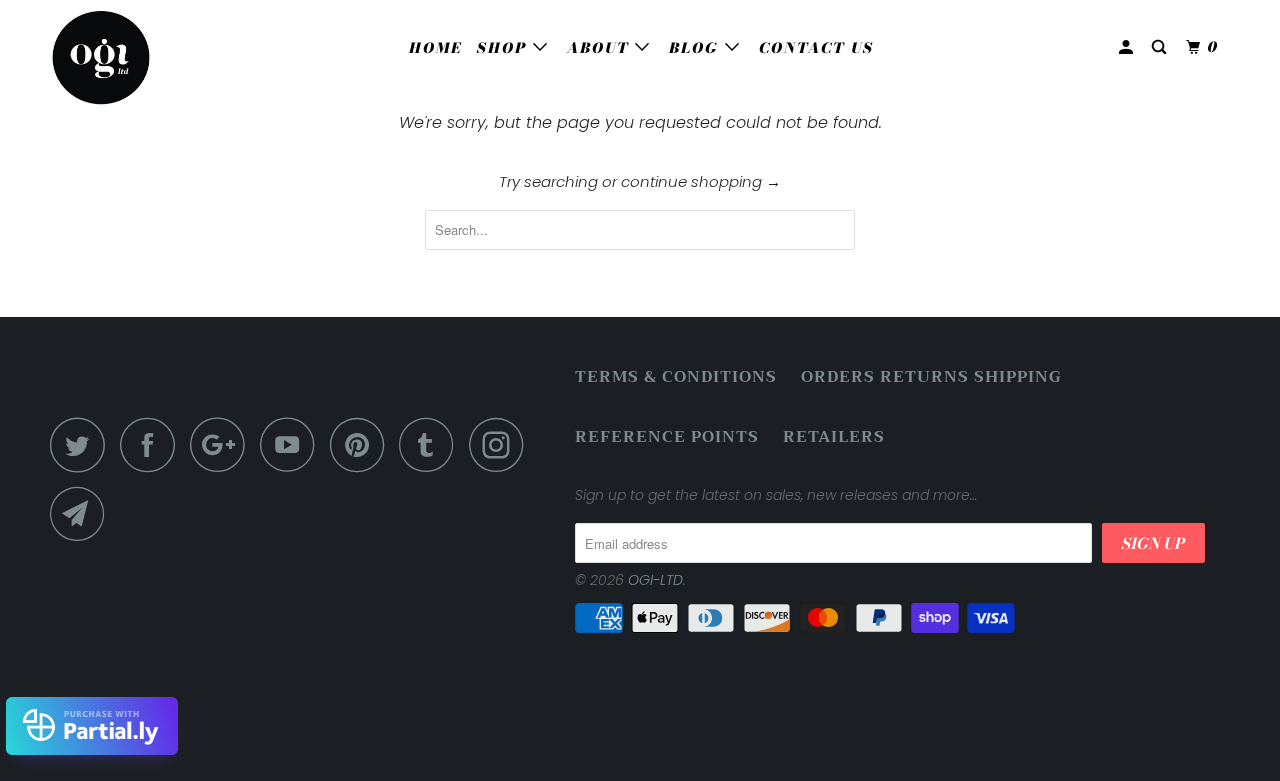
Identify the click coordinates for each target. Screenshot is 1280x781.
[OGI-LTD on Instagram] (502, 444)
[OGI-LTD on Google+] (223, 444)
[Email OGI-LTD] (83, 513)
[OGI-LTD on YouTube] (293, 444)
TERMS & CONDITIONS (676, 377)
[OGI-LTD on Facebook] (153, 444)
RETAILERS (834, 437)
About (601, 48)
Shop (505, 48)
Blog (697, 48)
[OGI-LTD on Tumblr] (432, 444)
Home (435, 48)
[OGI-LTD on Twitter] (83, 444)
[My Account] (1128, 47)
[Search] (1161, 47)
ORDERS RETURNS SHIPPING (931, 377)
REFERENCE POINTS (667, 437)
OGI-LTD (655, 580)
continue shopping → (701, 181)
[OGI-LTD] (152, 58)
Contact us (816, 48)
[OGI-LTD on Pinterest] (362, 444)
